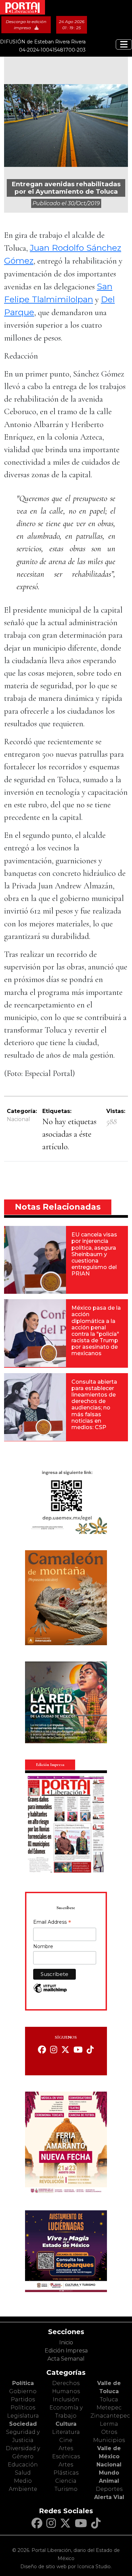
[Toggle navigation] (124, 44)
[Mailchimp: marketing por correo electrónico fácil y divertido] (50, 1992)
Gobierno (23, 2391)
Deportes (109, 2489)
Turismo (66, 2489)
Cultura (66, 2424)
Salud (23, 2473)
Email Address (52, 1923)
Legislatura (23, 2416)
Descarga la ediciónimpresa (26, 25)
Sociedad (23, 2424)
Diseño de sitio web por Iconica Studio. (66, 2567)
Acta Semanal (66, 2359)
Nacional (18, 1119)
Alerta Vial (109, 2497)
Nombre (43, 1946)
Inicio (66, 2342)
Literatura (66, 2432)
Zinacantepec (110, 2416)
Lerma (109, 2424)
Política (23, 2383)
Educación (23, 2465)
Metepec (109, 2408)
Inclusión (66, 2399)
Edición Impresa (66, 2351)
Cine (66, 2440)
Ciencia (66, 2481)
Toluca (109, 2399)
